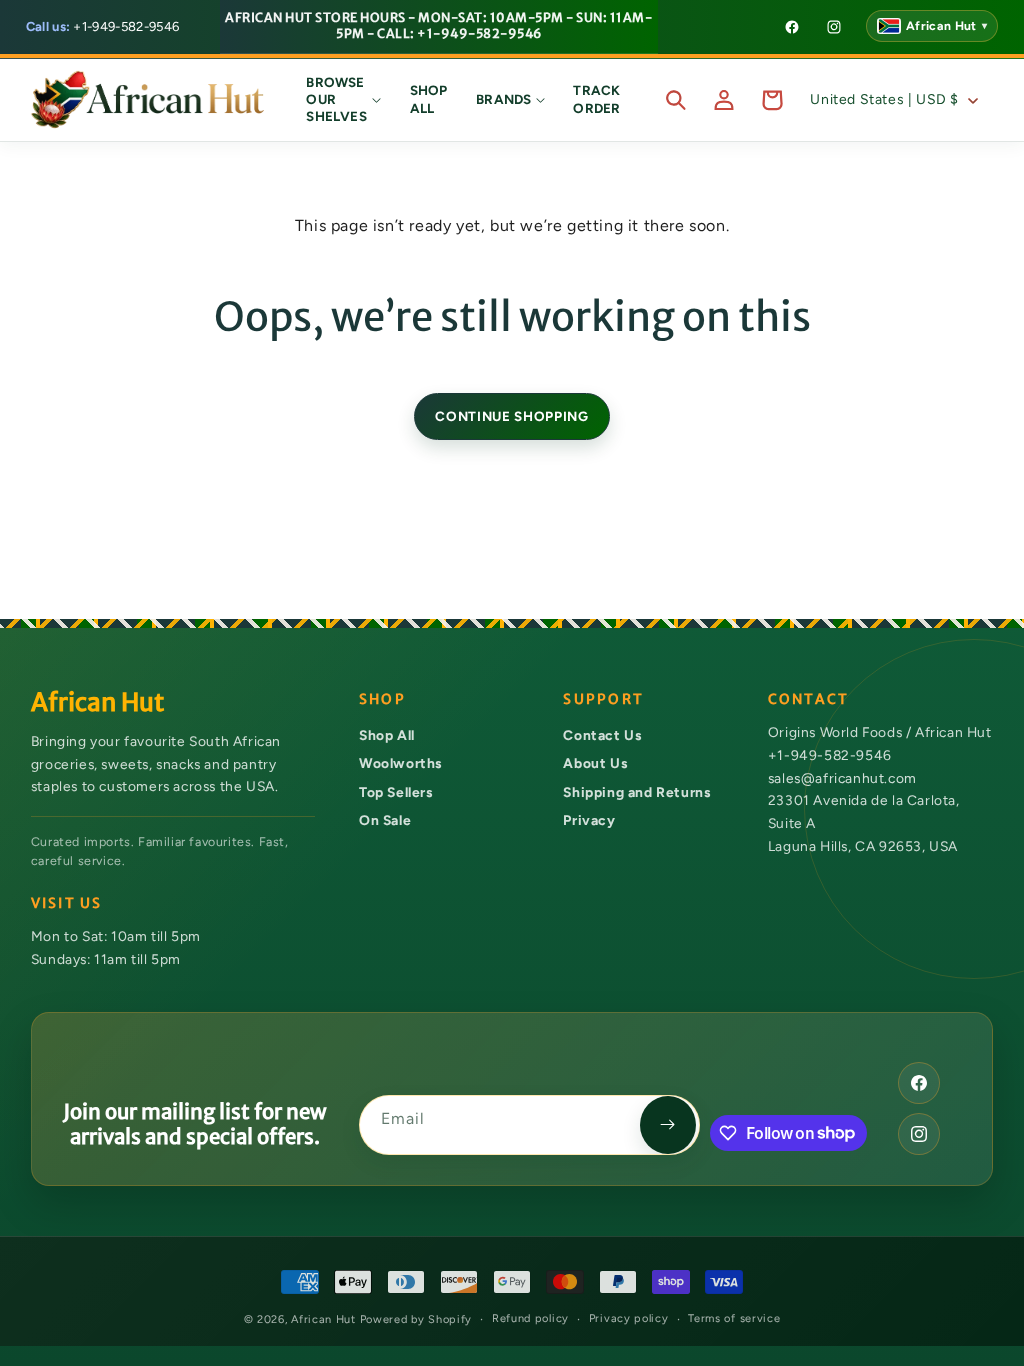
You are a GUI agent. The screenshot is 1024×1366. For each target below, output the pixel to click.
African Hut (325, 1319)
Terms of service (734, 1318)
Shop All (387, 735)
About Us (595, 763)
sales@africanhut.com (842, 778)
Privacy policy (629, 1318)
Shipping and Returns (636, 792)
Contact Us (602, 735)
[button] (344, 100)
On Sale (385, 820)
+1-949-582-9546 (103, 26)
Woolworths (400, 763)
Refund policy (530, 1318)
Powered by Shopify (416, 1319)
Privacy (589, 820)
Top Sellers (396, 792)
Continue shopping (511, 416)
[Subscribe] (668, 1125)
